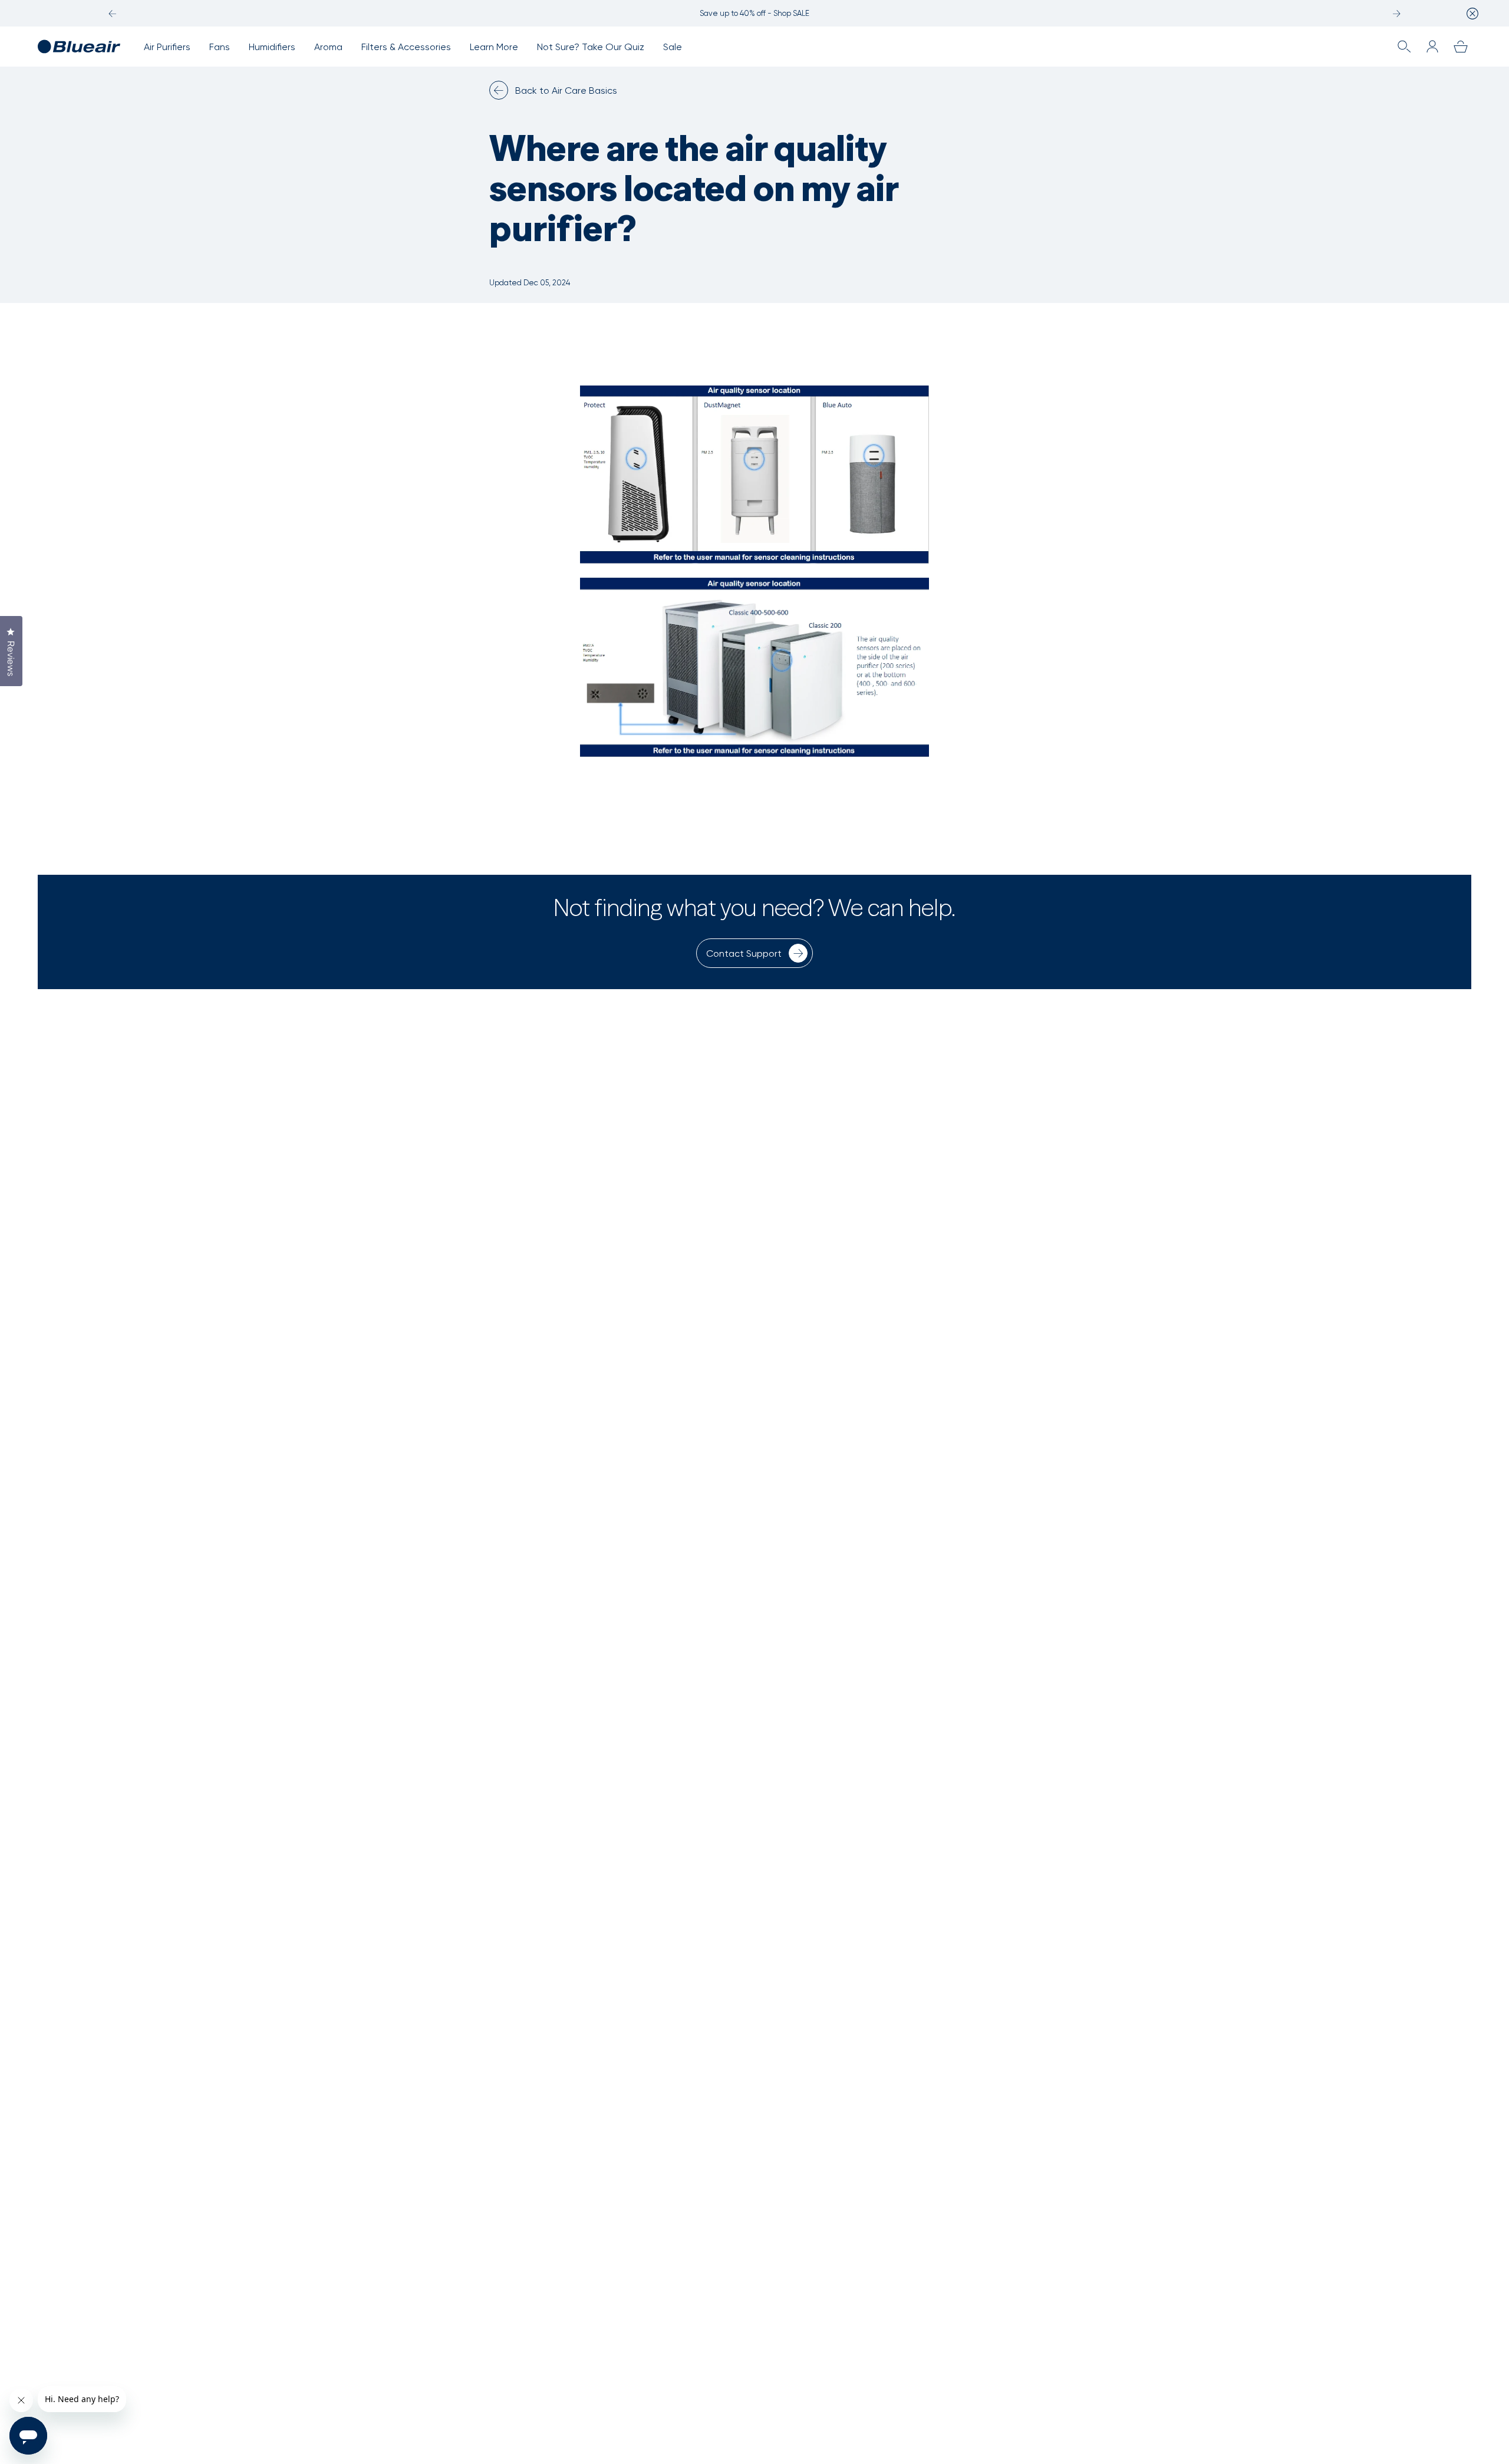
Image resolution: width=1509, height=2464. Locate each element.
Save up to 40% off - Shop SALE (754, 13)
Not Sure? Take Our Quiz (591, 47)
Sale (673, 47)
